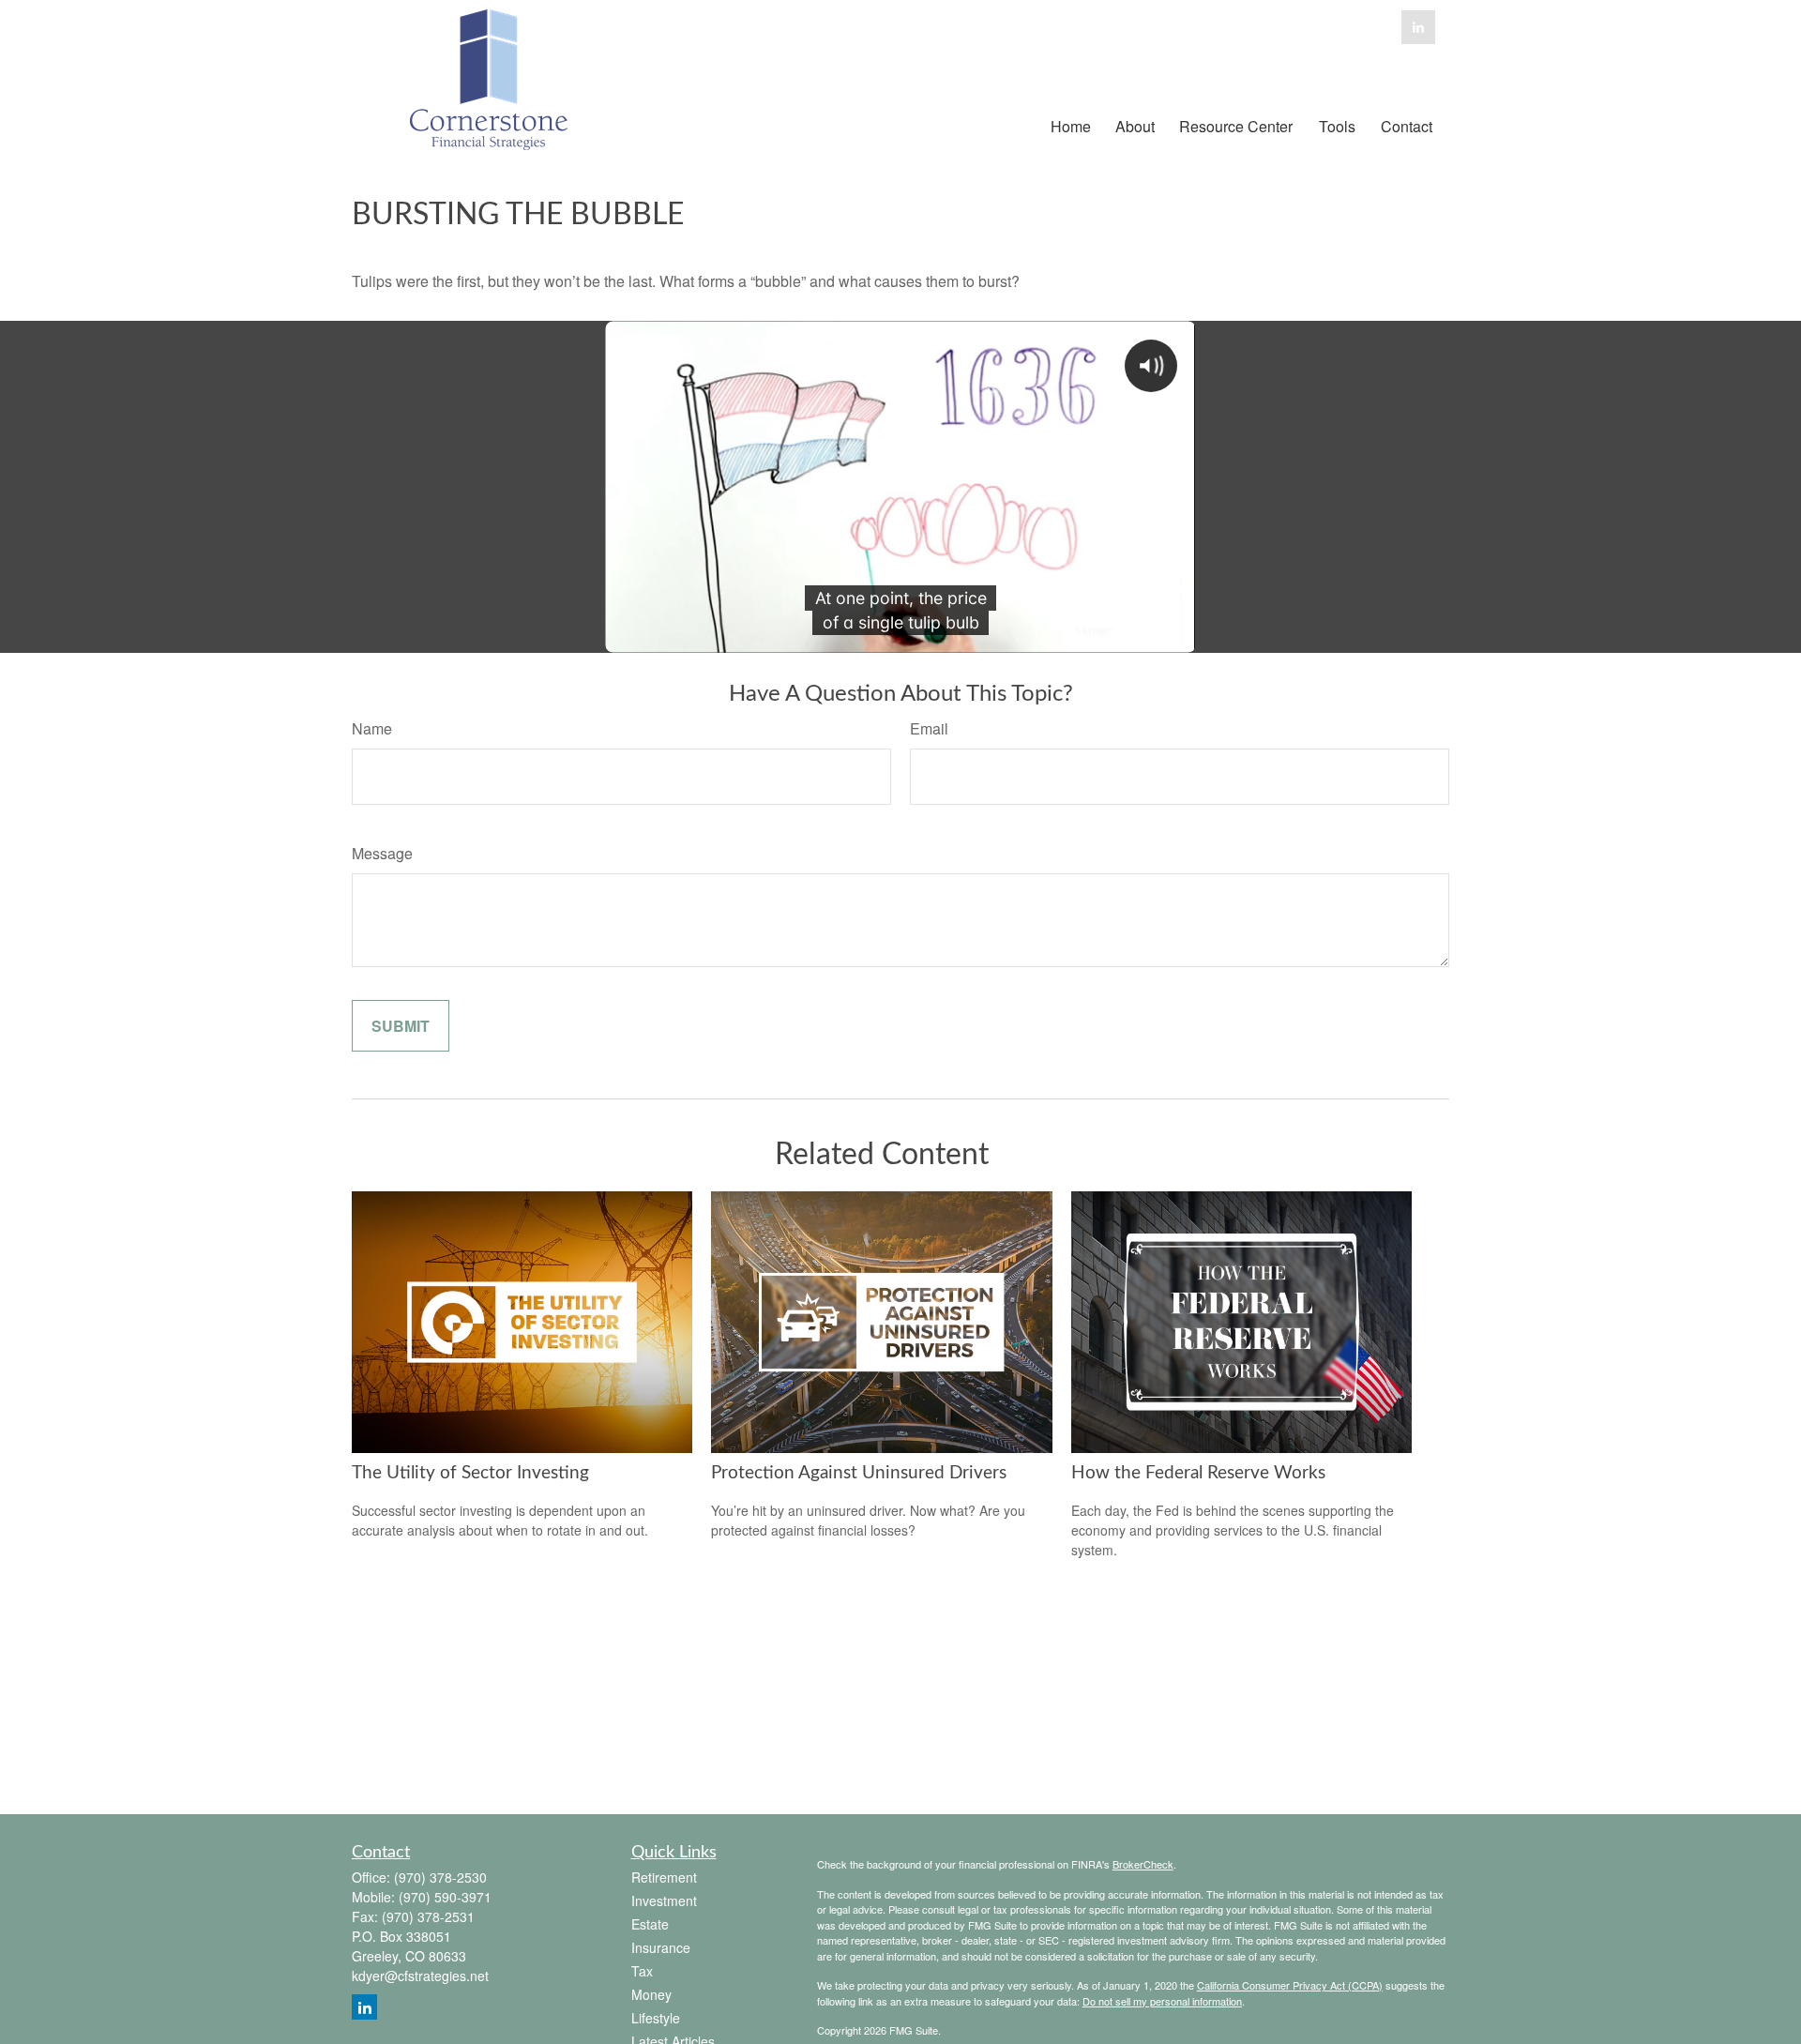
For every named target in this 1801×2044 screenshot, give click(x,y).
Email (929, 728)
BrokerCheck (1143, 1864)
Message (382, 853)
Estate (650, 1924)
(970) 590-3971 (445, 1897)
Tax (642, 1971)
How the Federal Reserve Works (1198, 1473)
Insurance (661, 1947)
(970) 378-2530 (440, 1877)
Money (651, 1994)
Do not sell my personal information (1162, 2001)
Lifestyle (656, 2018)
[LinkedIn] (1418, 27)
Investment (664, 1900)
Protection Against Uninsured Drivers (859, 1473)
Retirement (664, 1877)
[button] (1071, 124)
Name (372, 728)
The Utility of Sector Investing (470, 1473)
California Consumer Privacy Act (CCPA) (1290, 1985)
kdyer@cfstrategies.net (420, 1976)
